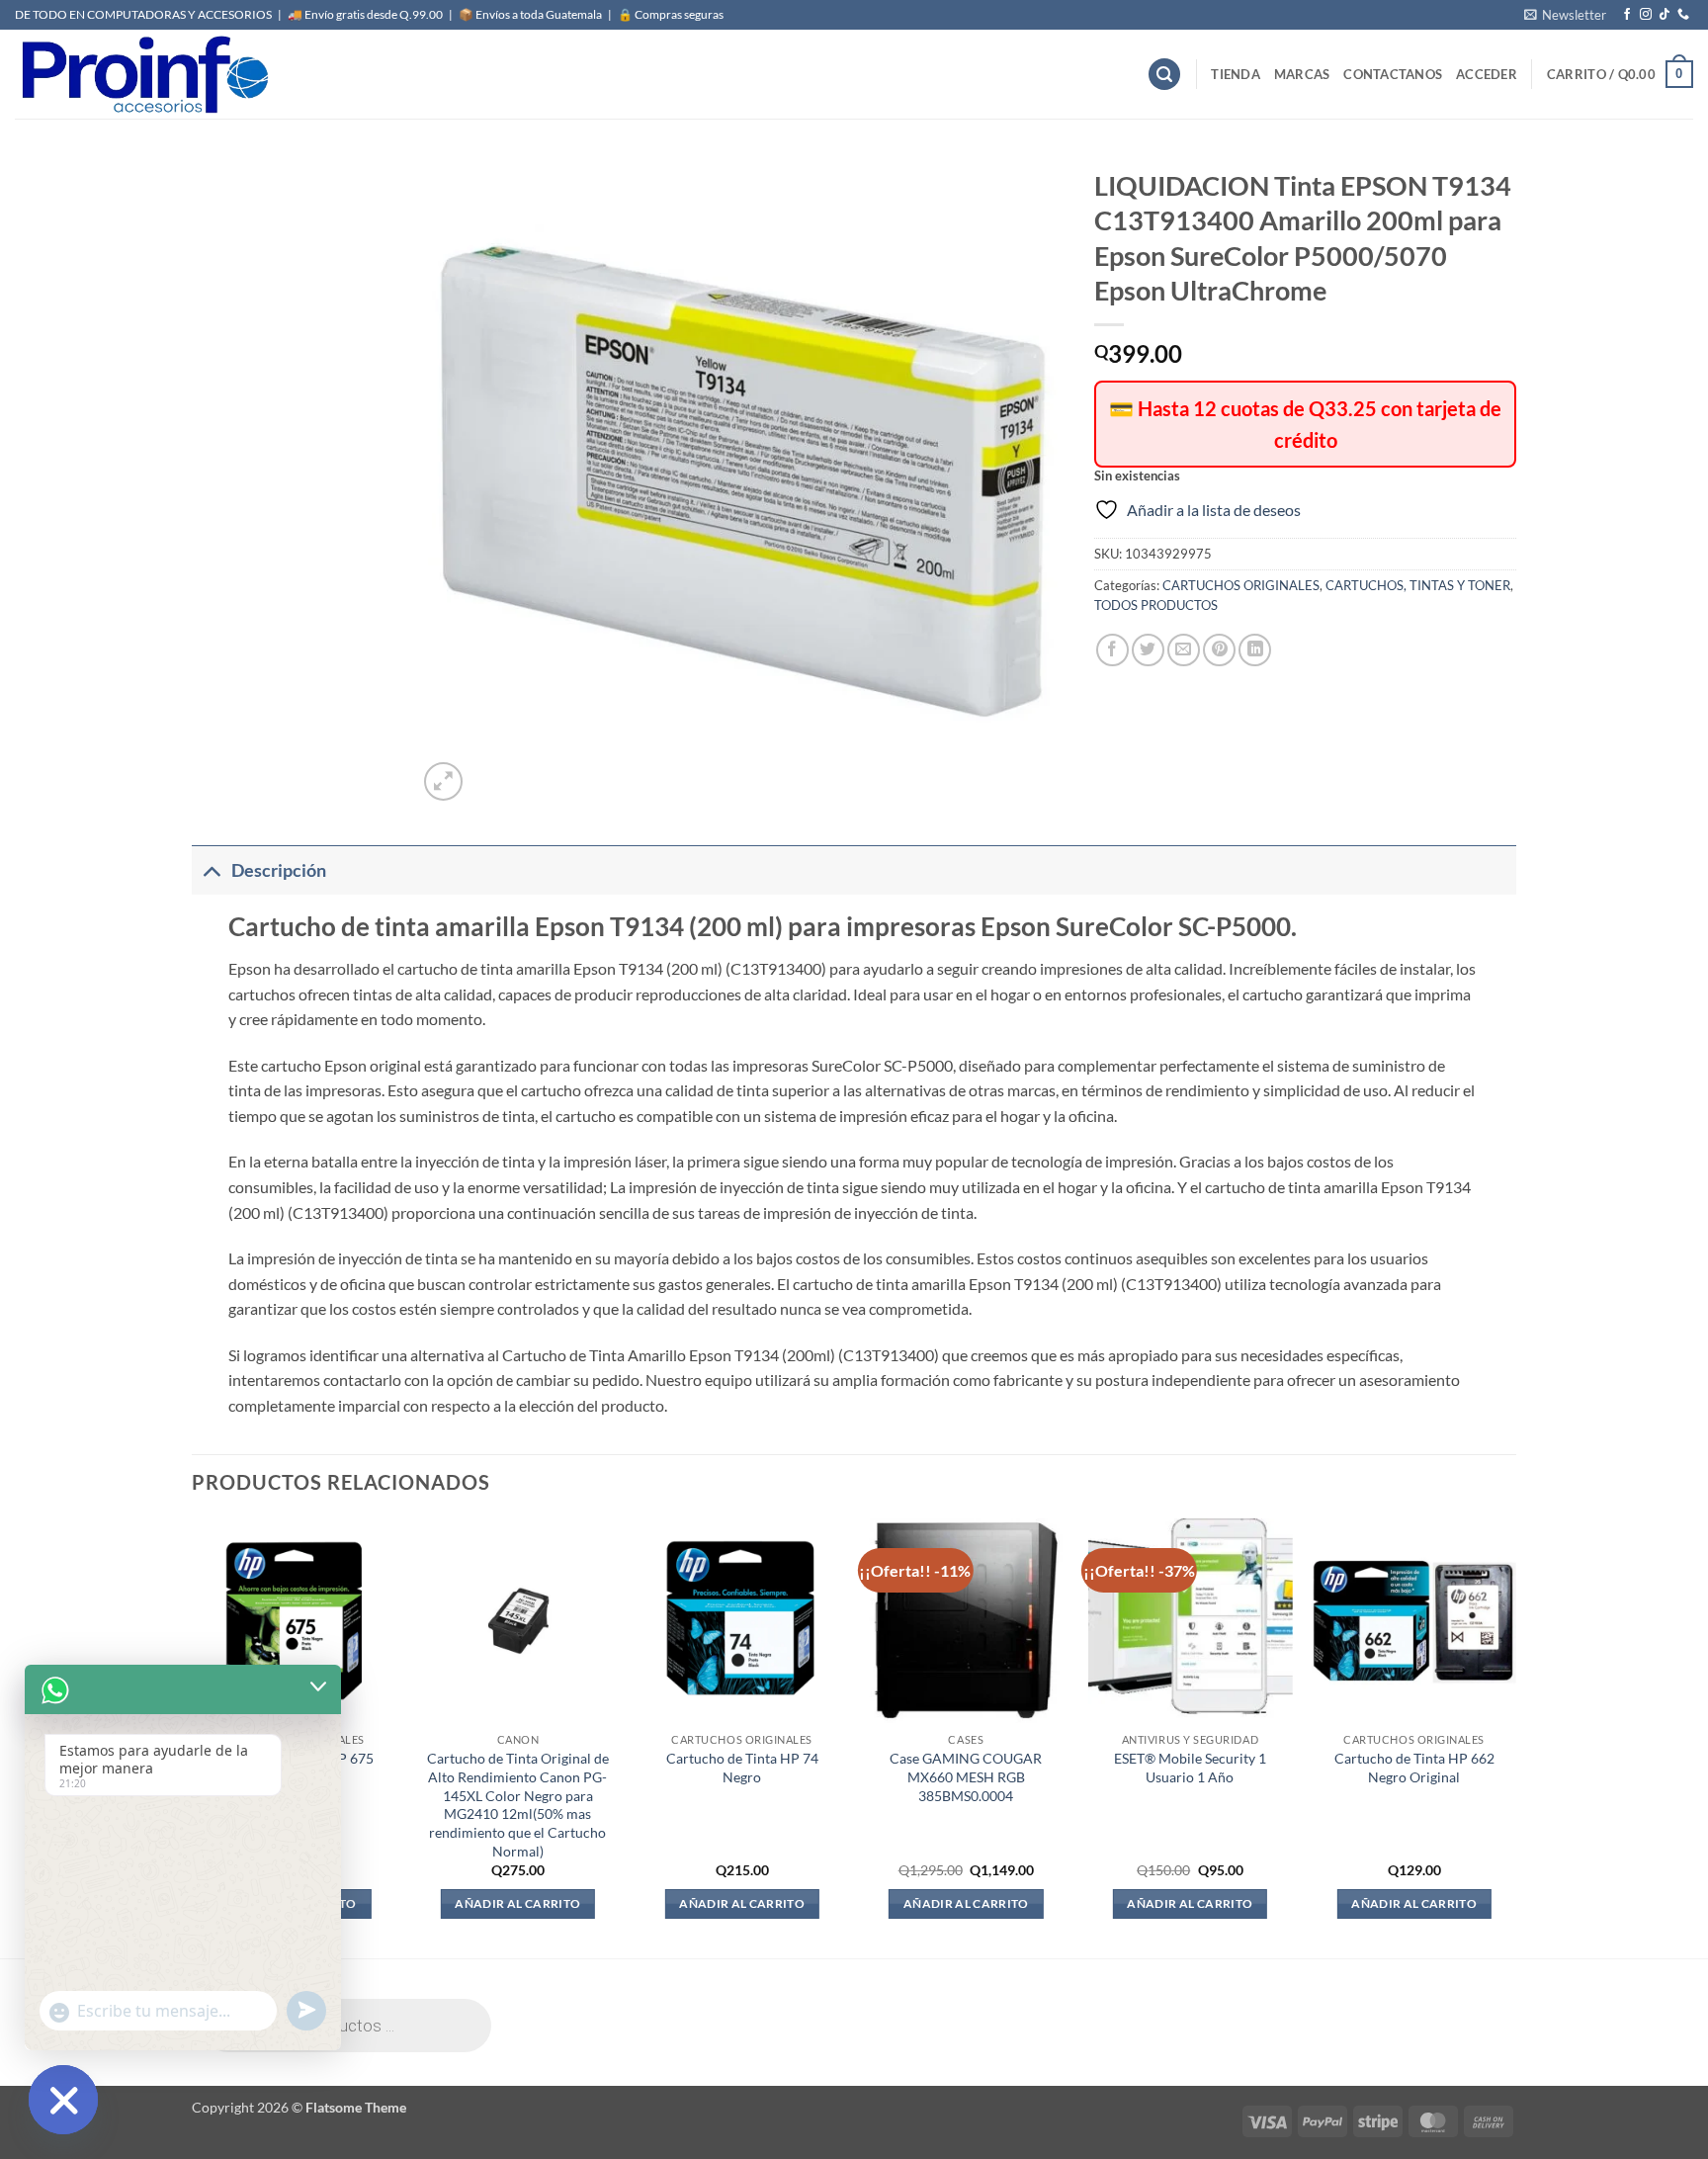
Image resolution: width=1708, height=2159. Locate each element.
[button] (1565, 15)
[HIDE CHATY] (63, 2100)
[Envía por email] (1184, 650)
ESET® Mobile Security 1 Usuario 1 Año (1190, 1768)
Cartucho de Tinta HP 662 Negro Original (1414, 1768)
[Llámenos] (1683, 15)
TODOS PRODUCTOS (1156, 605)
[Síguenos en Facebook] (1627, 15)
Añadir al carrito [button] (517, 1903)
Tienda (1236, 74)
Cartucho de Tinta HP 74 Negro (742, 1768)
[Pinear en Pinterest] (1219, 650)
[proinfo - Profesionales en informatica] (143, 74)
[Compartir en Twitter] (1148, 650)
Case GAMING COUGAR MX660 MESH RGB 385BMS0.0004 (966, 1776)
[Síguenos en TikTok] (1665, 15)
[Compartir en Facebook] (1112, 650)
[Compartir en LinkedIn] (1255, 650)
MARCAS (1302, 74)
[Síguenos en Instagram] (1646, 15)
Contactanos (1393, 74)
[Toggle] (211, 870)
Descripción (279, 870)
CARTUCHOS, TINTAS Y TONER (1418, 585)
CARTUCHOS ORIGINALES (1241, 585)
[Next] (1515, 1736)
